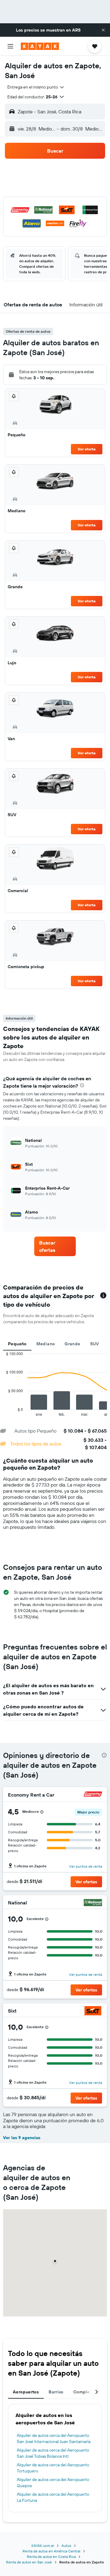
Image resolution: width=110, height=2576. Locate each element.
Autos (66, 2546)
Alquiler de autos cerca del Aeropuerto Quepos (53, 2483)
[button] (103, 30)
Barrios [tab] (56, 2392)
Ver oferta (87, 449)
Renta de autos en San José (29, 2562)
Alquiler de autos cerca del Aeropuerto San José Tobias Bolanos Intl (53, 2453)
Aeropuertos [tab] (26, 2392)
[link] (55, 1246)
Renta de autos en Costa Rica (51, 2557)
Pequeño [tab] (17, 1344)
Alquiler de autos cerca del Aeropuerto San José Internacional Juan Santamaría (54, 2438)
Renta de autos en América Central (51, 2551)
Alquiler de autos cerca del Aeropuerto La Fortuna (53, 2497)
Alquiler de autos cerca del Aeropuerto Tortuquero (53, 2468)
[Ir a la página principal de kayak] (40, 46)
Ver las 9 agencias (22, 2138)
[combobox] (36, 87)
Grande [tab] (72, 1344)
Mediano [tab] (46, 1344)
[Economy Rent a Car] (93, 1795)
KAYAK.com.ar (43, 2546)
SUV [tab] (95, 1344)
